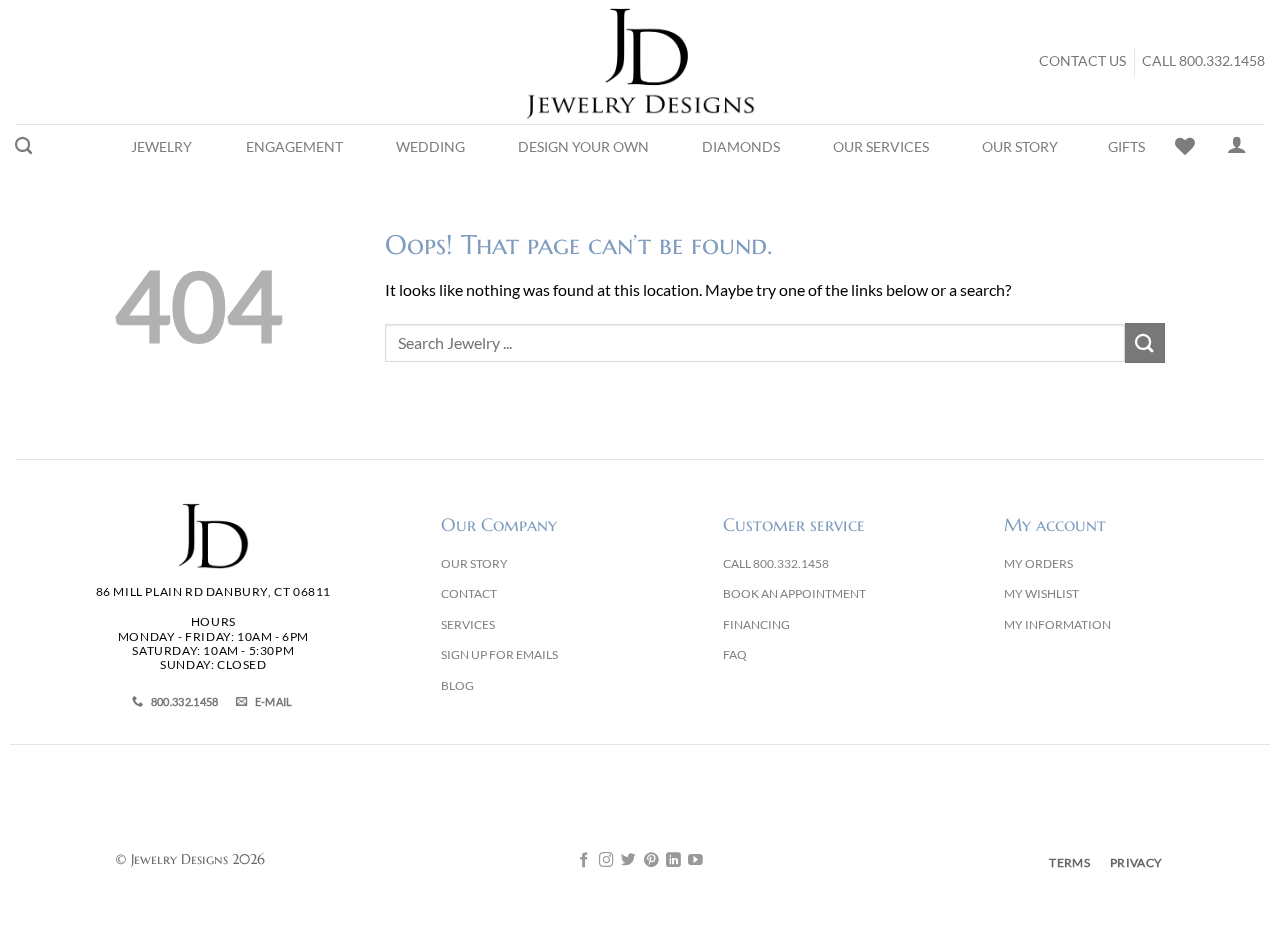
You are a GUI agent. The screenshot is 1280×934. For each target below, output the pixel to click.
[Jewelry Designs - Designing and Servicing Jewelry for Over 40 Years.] (640, 62)
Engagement (294, 147)
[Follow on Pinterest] (651, 861)
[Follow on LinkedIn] (673, 861)
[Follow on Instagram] (606, 861)
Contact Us (1082, 61)
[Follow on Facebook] (584, 861)
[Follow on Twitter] (628, 861)
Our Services (881, 147)
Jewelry (161, 147)
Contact (469, 593)
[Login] (1237, 144)
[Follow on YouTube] (695, 861)
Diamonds (741, 147)
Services (468, 624)
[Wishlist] (1185, 146)
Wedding (430, 147)
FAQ (735, 654)
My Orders (1038, 563)
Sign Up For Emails (499, 654)
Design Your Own (583, 147)
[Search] (23, 146)
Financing (756, 624)
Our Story (1020, 147)
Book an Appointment (794, 593)
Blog (457, 685)
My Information (1057, 624)
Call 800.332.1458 (1203, 61)
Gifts (1126, 147)
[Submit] (1145, 342)
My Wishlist (1041, 593)
